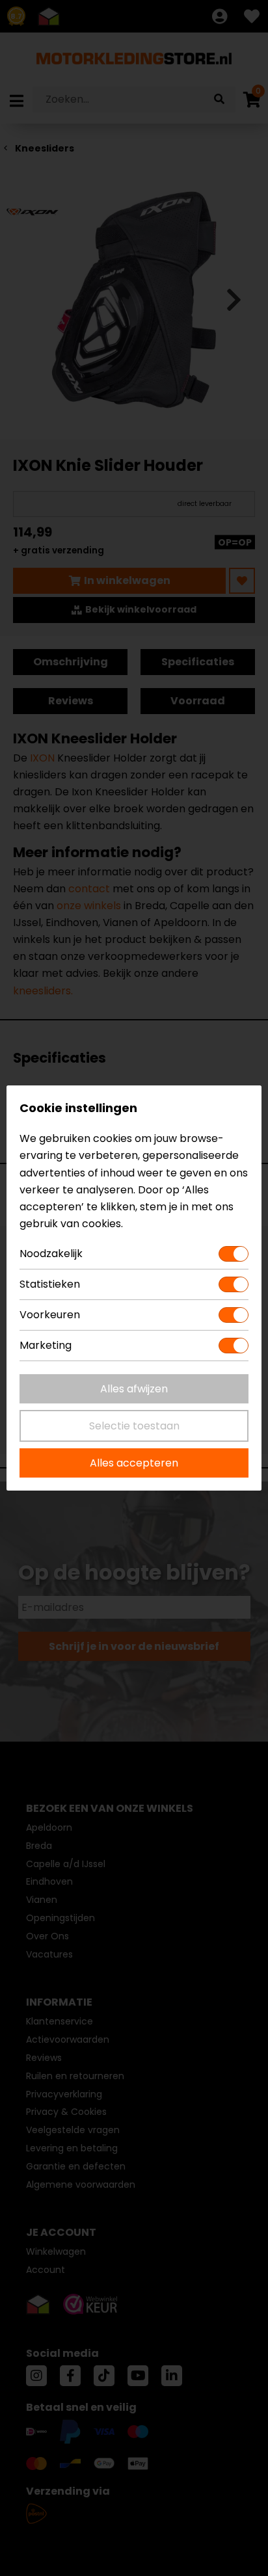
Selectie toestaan (134, 1426)
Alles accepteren (134, 1463)
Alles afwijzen (134, 1389)
